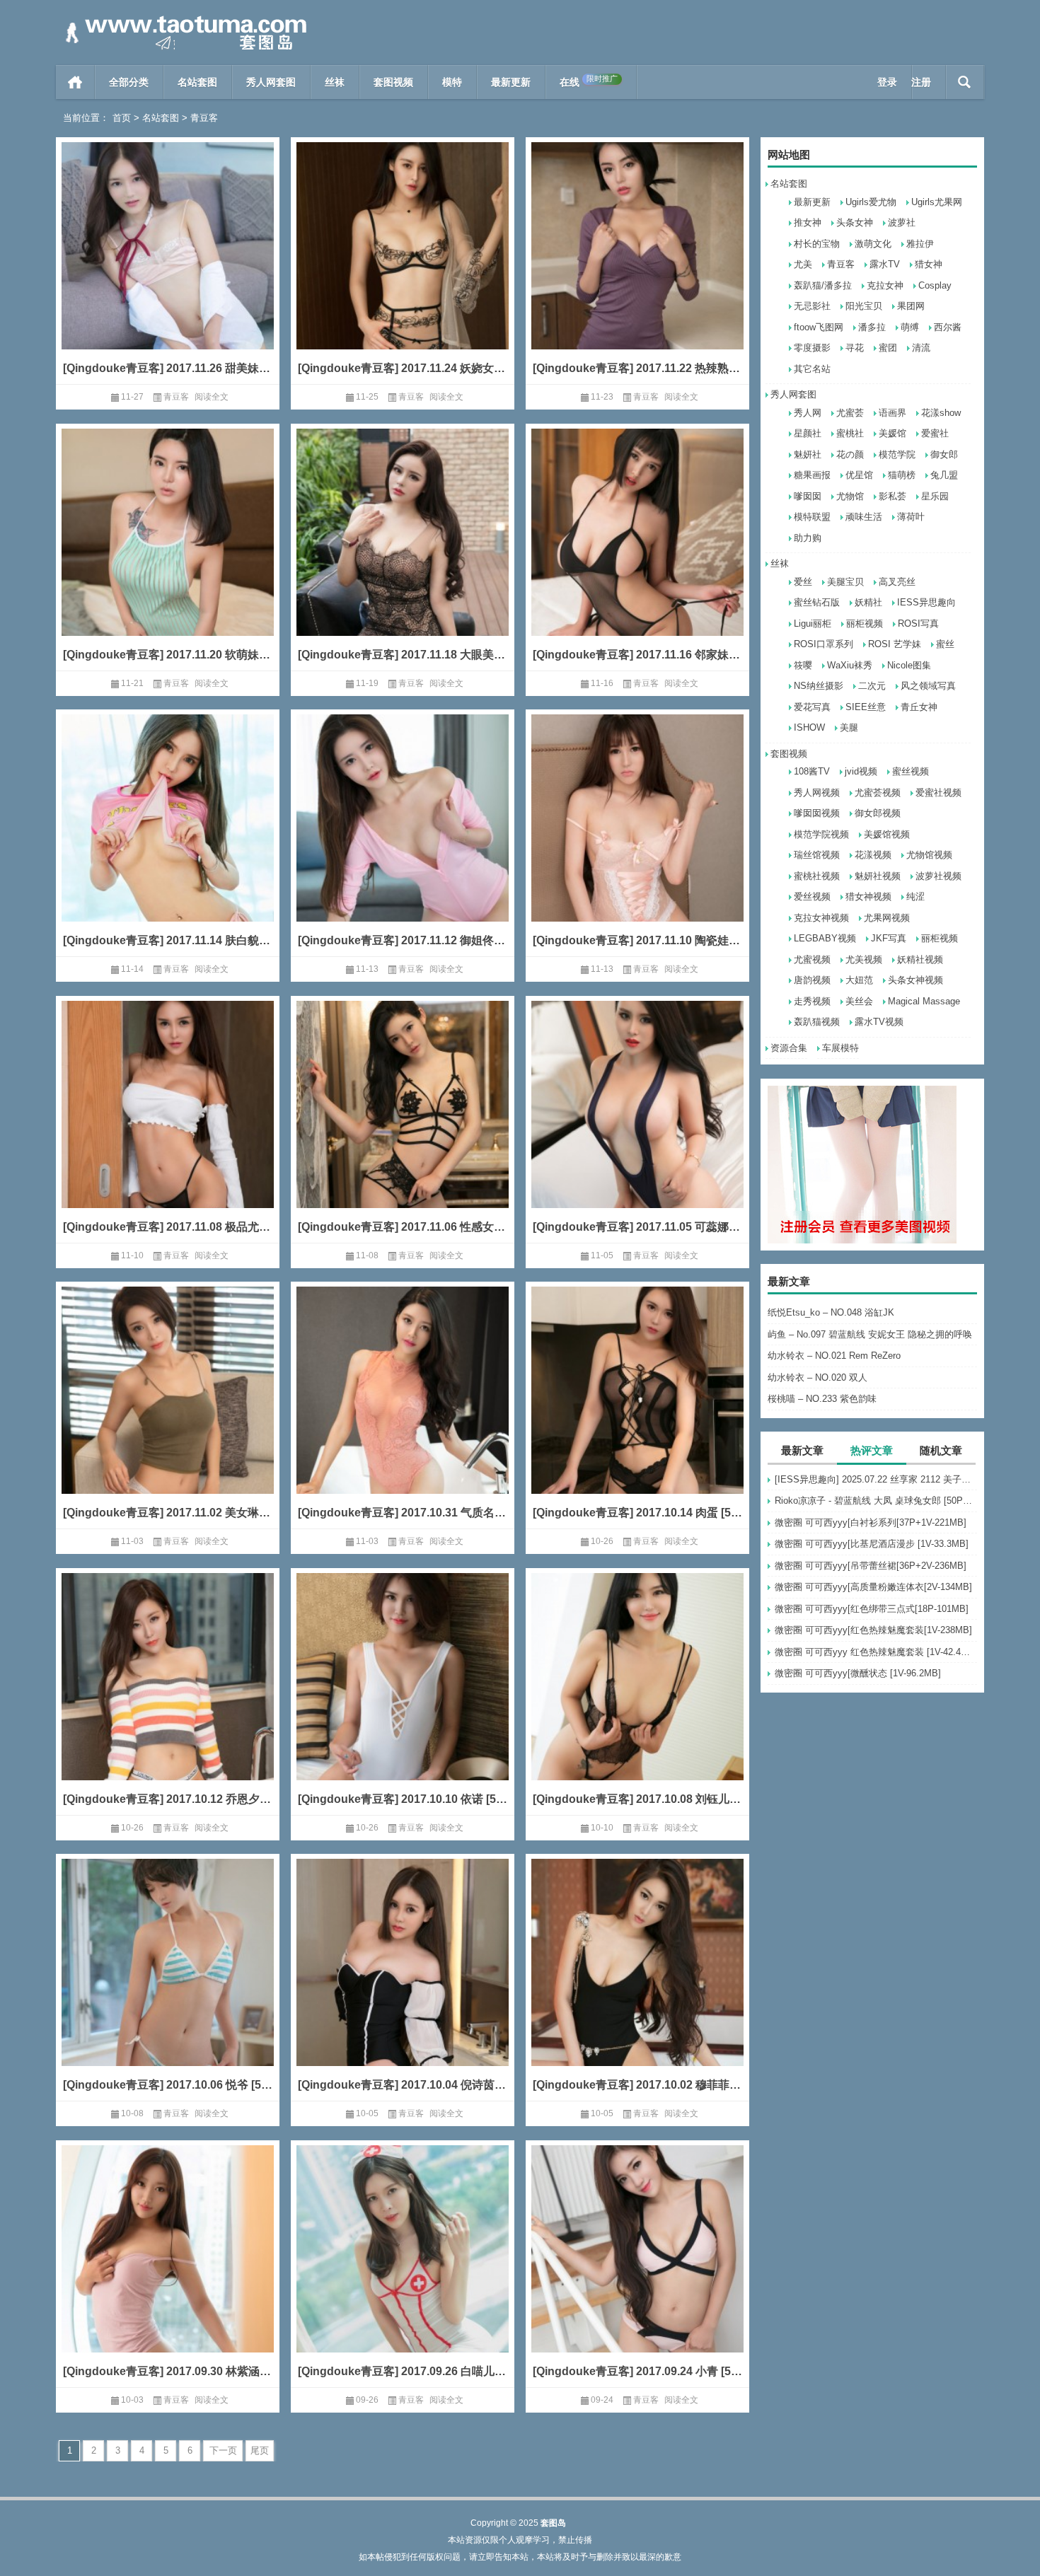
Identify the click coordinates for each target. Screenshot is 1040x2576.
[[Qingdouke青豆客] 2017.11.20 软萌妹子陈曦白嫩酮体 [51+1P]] (168, 553)
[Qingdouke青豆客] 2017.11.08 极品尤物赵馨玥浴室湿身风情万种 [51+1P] (168, 1227)
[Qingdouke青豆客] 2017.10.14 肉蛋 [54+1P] (637, 1513)
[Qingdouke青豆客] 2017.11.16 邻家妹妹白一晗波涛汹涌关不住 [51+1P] (637, 655)
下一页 (223, 2450)
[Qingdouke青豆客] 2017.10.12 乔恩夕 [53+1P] (168, 1799)
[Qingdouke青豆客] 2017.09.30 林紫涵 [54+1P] (168, 2371)
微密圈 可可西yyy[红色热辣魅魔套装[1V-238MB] (873, 1630)
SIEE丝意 (866, 707)
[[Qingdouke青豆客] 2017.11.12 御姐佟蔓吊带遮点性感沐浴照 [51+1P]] (403, 839)
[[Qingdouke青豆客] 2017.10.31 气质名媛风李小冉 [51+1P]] (403, 1411)
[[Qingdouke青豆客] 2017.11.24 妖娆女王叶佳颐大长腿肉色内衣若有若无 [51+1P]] (403, 267)
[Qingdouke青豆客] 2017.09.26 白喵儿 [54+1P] (403, 2371)
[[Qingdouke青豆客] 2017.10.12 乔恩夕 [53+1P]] (168, 1698)
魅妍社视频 (878, 876)
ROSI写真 (918, 623)
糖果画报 (812, 475)
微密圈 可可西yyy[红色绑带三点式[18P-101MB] (872, 1609)
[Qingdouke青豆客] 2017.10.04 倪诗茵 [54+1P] (403, 2085)
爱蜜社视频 (938, 793)
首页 (75, 82)
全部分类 (129, 82)
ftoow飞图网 (819, 327)
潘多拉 (872, 327)
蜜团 (888, 348)
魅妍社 (808, 454)
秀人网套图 (271, 82)
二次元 (872, 686)
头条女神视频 (915, 980)
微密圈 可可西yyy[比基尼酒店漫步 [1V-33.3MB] (872, 1544)
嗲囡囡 (808, 496)
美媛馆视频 (887, 834)
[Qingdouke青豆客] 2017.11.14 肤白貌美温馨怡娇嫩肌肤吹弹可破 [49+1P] (168, 940)
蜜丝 (945, 644)
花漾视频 (873, 855)
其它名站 (812, 369)
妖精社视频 (920, 959)
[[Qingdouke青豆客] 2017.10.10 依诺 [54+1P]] (403, 1698)
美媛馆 (892, 433)
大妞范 (859, 980)
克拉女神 (885, 285)
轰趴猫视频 (817, 1022)
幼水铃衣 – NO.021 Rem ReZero (834, 1356)
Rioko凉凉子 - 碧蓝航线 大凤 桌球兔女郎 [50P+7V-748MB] (876, 1501)
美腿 (849, 727)
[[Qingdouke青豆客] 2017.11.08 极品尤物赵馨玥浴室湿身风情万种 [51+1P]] (168, 1126)
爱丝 (803, 582)
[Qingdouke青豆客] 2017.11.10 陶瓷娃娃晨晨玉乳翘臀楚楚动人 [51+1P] (637, 940)
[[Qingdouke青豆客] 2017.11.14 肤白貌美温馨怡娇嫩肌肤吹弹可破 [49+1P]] (168, 839)
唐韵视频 (812, 980)
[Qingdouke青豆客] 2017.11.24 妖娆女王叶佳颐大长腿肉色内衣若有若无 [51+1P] (403, 368)
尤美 (803, 264)
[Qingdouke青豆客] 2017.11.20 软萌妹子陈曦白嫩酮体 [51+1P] (168, 655)
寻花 (855, 348)
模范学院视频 (821, 834)
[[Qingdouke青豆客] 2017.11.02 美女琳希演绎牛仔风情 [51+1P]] (168, 1411)
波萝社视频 (938, 876)
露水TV (885, 264)
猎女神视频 (868, 897)
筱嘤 (803, 665)
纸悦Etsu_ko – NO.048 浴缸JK (831, 1312)
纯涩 (915, 897)
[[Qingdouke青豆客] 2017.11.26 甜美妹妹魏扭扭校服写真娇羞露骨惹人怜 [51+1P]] (168, 267)
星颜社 (808, 433)
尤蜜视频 (812, 959)
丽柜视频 (865, 623)
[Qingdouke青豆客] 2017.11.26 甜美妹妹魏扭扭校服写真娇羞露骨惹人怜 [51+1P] (168, 368)
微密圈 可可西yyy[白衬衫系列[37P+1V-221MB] (871, 1522)
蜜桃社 (850, 433)
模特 (452, 82)
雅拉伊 (920, 244)
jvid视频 (861, 771)
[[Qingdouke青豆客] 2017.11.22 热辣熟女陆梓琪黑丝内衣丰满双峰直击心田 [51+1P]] (637, 267)
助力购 (808, 538)
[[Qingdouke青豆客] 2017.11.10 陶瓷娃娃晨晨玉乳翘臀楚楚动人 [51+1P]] (637, 839)
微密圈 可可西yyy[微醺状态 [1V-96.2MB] (858, 1673)
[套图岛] (183, 19)
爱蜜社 (935, 433)
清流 (921, 348)
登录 (887, 82)
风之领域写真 (928, 686)
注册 (921, 82)
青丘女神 (919, 707)
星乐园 (935, 496)
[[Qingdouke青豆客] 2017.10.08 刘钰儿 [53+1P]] (637, 1698)
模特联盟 (812, 517)
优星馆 (859, 475)
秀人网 (808, 413)
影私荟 (892, 496)
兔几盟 (944, 475)
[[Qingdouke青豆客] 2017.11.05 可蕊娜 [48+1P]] (637, 1126)
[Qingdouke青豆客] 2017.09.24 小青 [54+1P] (637, 2371)
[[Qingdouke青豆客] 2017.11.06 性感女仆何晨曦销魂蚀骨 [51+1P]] (403, 1126)
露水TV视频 (879, 1022)
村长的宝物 (817, 244)
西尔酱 (948, 327)
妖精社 (868, 602)
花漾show (941, 413)
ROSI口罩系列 (824, 644)
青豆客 (841, 264)
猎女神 (929, 264)
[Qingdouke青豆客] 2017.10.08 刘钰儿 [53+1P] (637, 1799)
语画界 (892, 413)
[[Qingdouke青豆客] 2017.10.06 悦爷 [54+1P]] (168, 1984)
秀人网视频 (817, 793)
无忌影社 (812, 306)
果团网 (911, 306)
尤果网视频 (887, 918)
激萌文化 (873, 244)
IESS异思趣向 (926, 602)
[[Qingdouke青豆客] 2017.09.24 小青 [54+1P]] (637, 2270)
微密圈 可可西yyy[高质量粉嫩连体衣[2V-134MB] (873, 1587)
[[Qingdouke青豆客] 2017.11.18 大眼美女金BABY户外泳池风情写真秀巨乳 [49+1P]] (403, 553)
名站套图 (197, 82)
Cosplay (935, 285)
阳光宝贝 (864, 306)
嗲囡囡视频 (817, 813)
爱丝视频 (812, 897)
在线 (589, 81)
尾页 (260, 2450)
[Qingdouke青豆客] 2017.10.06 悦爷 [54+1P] (168, 2085)
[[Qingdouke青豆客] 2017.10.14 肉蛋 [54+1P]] (637, 1411)
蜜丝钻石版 (817, 602)
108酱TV (812, 771)
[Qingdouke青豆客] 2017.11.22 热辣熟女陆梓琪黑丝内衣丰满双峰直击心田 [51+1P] (637, 368)
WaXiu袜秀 (850, 665)
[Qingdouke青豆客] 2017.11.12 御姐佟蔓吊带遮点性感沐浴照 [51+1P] (403, 940)
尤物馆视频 (929, 855)
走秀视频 (812, 1001)
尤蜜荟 (850, 413)
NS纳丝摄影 (819, 686)
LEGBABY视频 (825, 938)
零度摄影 (812, 348)
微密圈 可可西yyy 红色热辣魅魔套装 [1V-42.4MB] (876, 1652)
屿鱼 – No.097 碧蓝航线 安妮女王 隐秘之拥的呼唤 (870, 1334)
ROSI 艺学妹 (895, 644)
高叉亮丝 (897, 582)
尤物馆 (850, 496)
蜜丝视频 (911, 771)
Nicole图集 (909, 665)
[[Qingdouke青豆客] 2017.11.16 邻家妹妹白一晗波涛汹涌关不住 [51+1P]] (637, 553)
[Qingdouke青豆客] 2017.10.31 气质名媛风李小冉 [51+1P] (403, 1513)
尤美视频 (864, 959)
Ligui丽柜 (813, 623)
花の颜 (850, 454)
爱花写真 (812, 707)
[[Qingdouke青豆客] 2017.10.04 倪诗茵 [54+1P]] (403, 1984)
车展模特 (840, 1048)
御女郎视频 (878, 813)
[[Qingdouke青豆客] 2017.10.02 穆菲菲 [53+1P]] (637, 1984)
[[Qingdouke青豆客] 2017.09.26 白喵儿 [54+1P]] (403, 2270)
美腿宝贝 (845, 582)
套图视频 (393, 82)
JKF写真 (889, 938)
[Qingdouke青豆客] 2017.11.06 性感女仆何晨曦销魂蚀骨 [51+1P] (403, 1227)
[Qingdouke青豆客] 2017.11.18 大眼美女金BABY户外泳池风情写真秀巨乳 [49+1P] (403, 655)
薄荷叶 (911, 517)
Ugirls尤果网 (937, 202)
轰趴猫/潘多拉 (823, 285)
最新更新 (511, 82)
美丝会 (859, 1001)
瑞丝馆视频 (817, 855)
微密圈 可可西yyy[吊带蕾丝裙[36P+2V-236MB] (871, 1566)
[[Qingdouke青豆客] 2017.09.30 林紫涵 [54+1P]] (168, 2270)
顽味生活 (864, 517)
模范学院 (897, 454)
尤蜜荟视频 (878, 793)
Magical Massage (924, 1001)
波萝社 (902, 222)
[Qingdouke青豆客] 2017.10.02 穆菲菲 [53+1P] (637, 2085)
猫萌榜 (902, 475)
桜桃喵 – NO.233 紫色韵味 (822, 1399)
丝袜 (335, 82)
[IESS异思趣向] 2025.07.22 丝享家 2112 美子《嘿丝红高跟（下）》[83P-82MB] (876, 1479)
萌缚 (910, 327)
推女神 (808, 222)
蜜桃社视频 (817, 876)
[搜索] (965, 82)
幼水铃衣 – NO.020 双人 (817, 1377)
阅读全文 (212, 397)
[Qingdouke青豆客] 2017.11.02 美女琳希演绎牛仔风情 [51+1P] (168, 1513)
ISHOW (809, 727)
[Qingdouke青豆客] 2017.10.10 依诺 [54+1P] (403, 1799)
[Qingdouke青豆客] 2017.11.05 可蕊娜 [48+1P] (637, 1227)
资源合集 (789, 1048)
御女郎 (944, 454)
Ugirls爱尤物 (871, 202)
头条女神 (855, 222)
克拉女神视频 (821, 918)
